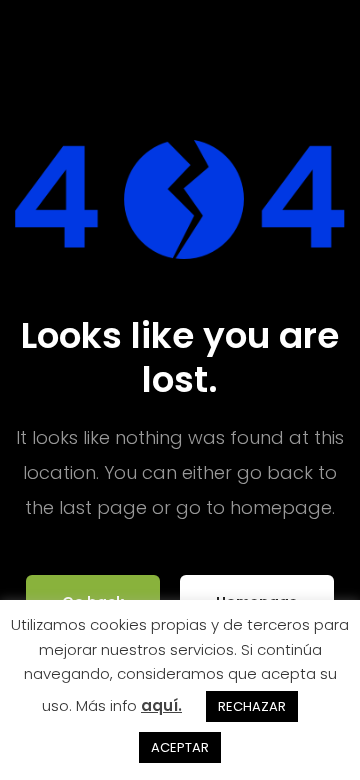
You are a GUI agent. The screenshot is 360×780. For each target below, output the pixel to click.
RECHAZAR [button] (252, 706)
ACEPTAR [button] (180, 747)
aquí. (161, 705)
